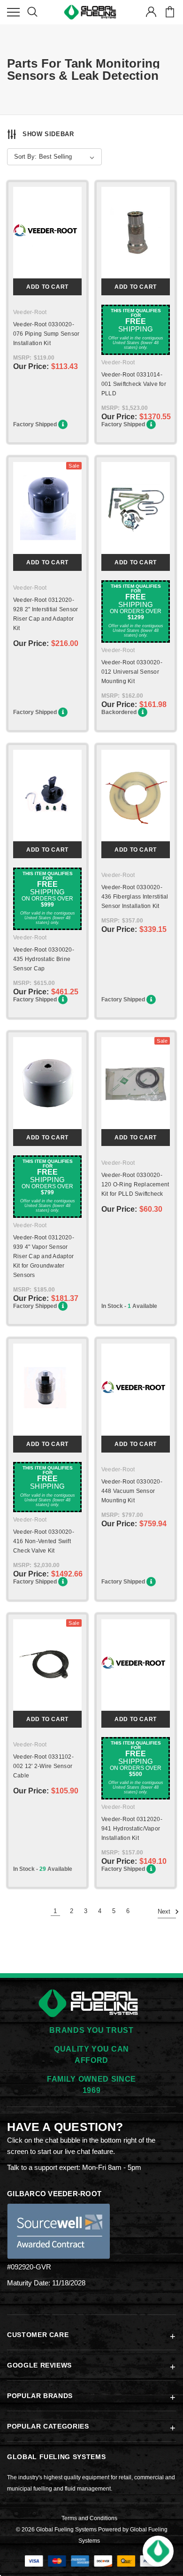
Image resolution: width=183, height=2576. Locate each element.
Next (165, 1912)
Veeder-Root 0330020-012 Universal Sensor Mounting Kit (132, 672)
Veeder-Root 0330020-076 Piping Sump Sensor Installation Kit (46, 334)
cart (170, 12)
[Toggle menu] (13, 12)
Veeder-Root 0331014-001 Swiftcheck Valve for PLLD (134, 384)
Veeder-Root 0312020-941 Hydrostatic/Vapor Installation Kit (132, 1829)
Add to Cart (47, 287)
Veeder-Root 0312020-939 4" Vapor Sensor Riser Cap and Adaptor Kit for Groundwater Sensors (44, 1256)
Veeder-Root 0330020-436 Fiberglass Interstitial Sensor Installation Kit (135, 897)
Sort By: (25, 157)
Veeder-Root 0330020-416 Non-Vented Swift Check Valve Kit (44, 1541)
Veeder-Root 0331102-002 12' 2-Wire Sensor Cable (43, 1766)
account (151, 12)
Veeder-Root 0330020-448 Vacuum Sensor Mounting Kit (132, 1491)
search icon (32, 12)
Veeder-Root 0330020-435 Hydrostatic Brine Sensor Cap (44, 959)
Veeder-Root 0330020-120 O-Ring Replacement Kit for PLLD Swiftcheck (135, 1184)
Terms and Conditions (89, 2518)
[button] (158, 2551)
